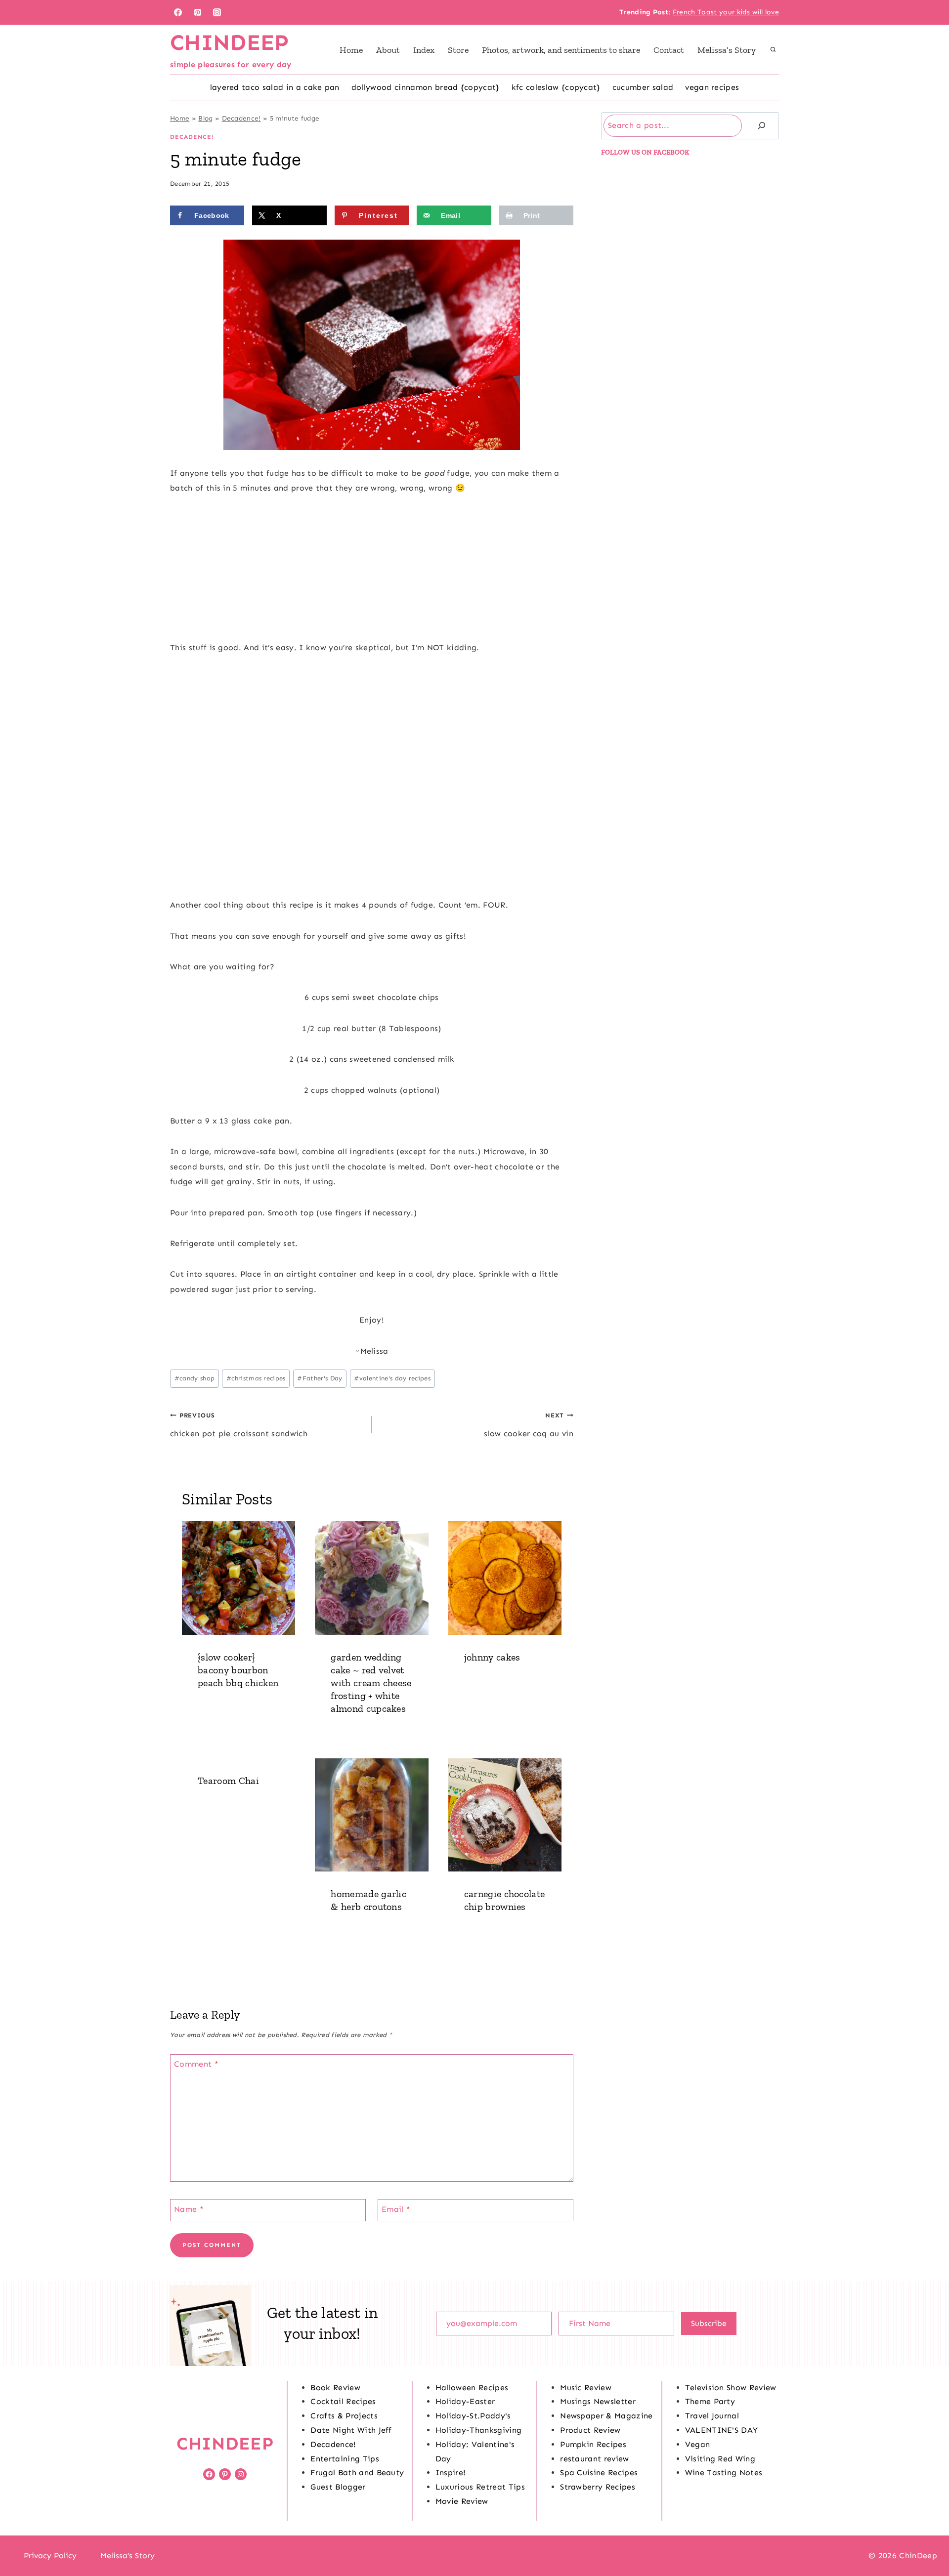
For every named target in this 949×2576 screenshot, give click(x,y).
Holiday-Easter (465, 2401)
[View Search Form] (773, 50)
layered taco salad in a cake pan (275, 87)
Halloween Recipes (472, 2388)
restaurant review (594, 2459)
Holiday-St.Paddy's (473, 2416)
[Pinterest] (198, 12)
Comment (196, 2064)
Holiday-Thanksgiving (478, 2430)
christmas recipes (256, 1378)
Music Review (586, 2388)
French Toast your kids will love (726, 12)
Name (189, 2209)
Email (396, 2209)
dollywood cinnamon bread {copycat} (426, 87)
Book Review (335, 2388)
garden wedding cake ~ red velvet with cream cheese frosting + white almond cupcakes (371, 1683)
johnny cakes (492, 1657)
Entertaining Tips (345, 2459)
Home (351, 50)
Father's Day (320, 1378)
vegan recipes (712, 87)
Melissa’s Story (727, 50)
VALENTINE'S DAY (722, 2430)
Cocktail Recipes (343, 2401)
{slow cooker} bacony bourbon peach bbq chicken (238, 1670)
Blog (205, 118)
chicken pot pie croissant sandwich (239, 1425)
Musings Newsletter (598, 2401)
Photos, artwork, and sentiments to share (561, 50)
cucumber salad (643, 87)
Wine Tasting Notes (724, 2472)
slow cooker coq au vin (529, 1425)
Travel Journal (712, 2416)
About (388, 50)
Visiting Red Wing (720, 2459)
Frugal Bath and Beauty (357, 2472)
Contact (669, 50)
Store (458, 50)
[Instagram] (217, 12)
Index (424, 50)
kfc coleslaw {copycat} (556, 87)
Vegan (698, 2444)
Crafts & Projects (344, 2416)
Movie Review (462, 2501)
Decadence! (241, 118)
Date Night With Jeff (351, 2430)
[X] (474, 2556)
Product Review (590, 2430)
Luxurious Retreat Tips (480, 2487)
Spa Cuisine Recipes (599, 2472)
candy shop (195, 1378)
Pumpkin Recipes (593, 2444)
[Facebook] (178, 12)
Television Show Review (731, 2388)
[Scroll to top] (926, 2538)
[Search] (762, 126)
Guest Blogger (338, 2487)
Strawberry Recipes (598, 2487)
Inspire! (451, 2472)
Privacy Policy (50, 2555)
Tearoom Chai (228, 1781)
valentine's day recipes (392, 1378)
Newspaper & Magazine (606, 2416)
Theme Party (710, 2401)
